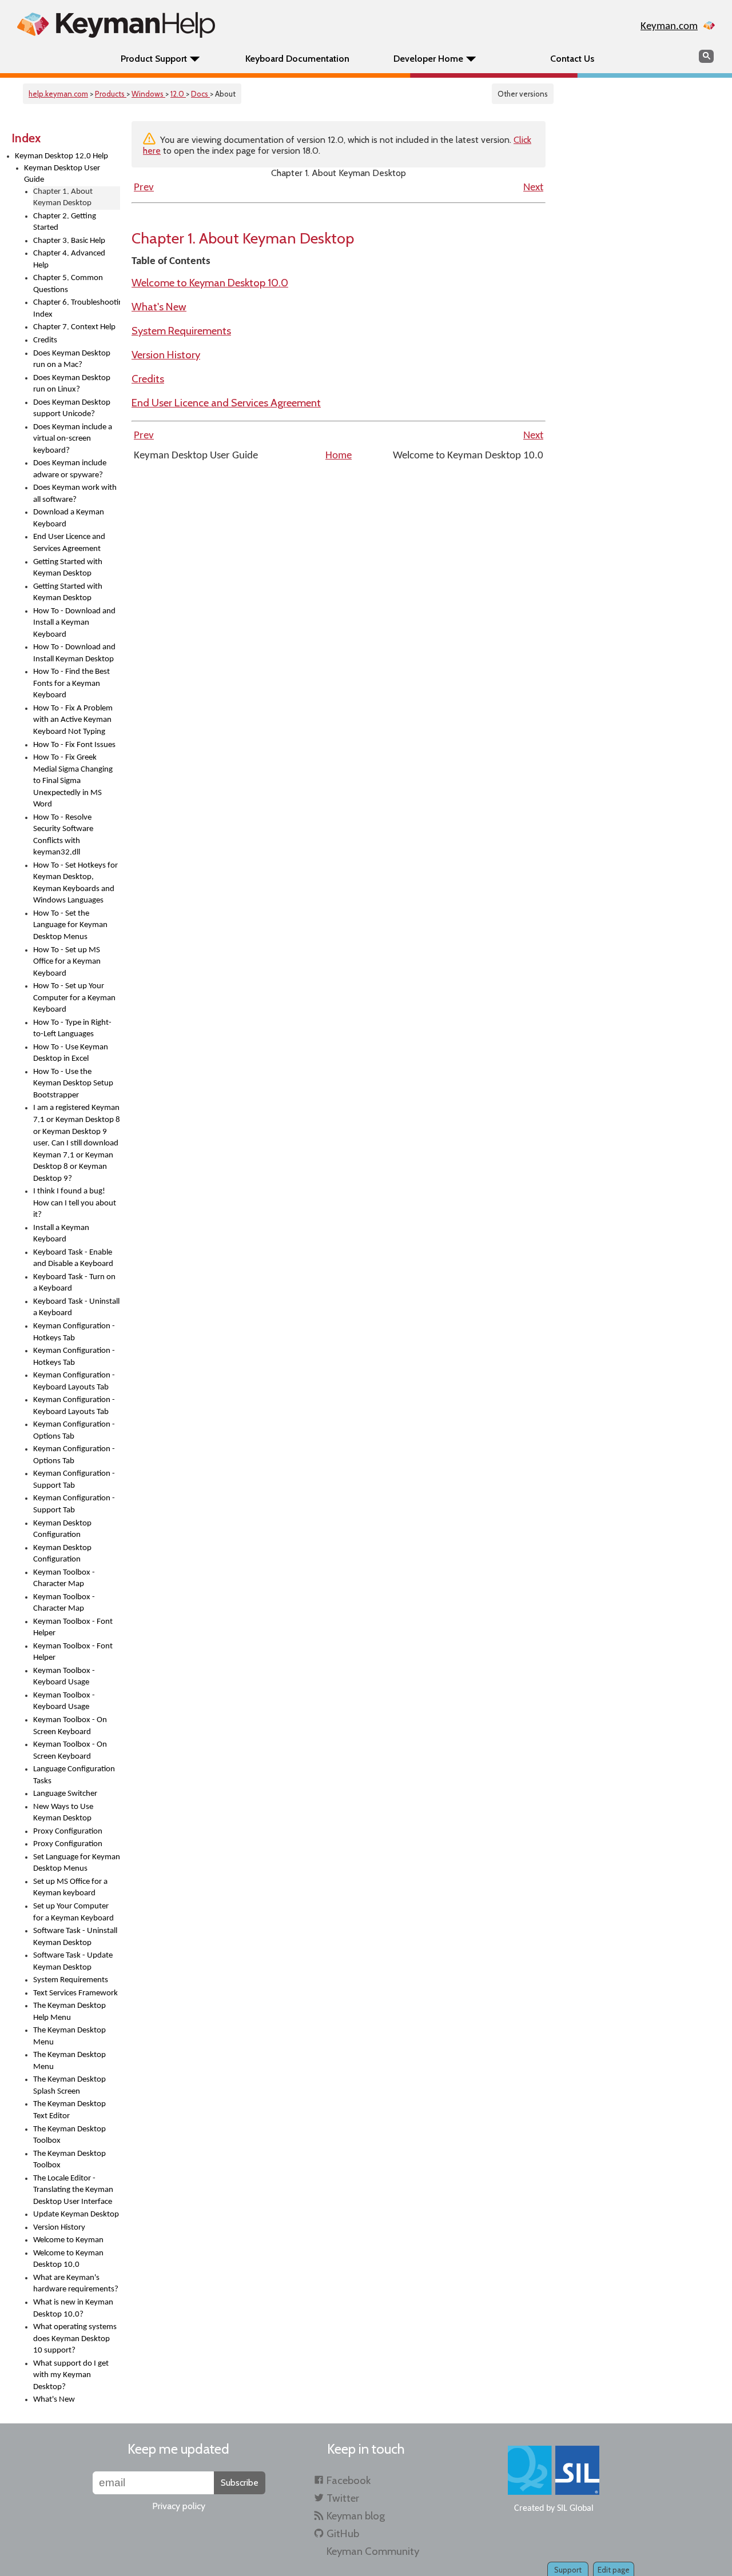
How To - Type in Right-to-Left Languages (72, 1029)
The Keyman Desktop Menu (69, 2036)
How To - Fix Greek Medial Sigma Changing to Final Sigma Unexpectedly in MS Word (73, 781)
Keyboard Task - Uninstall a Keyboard (76, 1308)
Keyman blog (356, 2516)
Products (111, 94)
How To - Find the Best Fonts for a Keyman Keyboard (71, 684)
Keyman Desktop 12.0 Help (61, 156)
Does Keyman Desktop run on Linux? (72, 384)
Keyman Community (373, 2551)
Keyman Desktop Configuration (62, 1529)
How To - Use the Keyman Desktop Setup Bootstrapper (73, 1084)
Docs (200, 94)
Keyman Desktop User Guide (62, 174)
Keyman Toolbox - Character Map (64, 1579)
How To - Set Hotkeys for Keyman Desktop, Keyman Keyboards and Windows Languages (75, 883)
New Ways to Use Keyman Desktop (63, 1813)
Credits (45, 340)
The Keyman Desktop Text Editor (69, 2110)
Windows (148, 94)
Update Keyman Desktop (76, 2214)
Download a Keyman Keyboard (69, 518)
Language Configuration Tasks (74, 1775)
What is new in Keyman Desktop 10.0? (73, 2309)
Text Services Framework (75, 1993)
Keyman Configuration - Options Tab (74, 1431)
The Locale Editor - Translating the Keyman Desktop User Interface (73, 2190)
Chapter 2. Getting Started (65, 222)
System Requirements (71, 1980)
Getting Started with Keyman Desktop (68, 568)
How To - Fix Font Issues (74, 745)
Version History (59, 2228)
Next (533, 188)
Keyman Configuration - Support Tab (74, 1480)
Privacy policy (179, 2506)
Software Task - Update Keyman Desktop (73, 1962)
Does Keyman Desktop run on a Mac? (72, 360)
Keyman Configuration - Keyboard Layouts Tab (74, 1381)
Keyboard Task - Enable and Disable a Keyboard (73, 1259)
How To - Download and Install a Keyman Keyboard (74, 623)
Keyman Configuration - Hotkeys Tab (74, 1332)
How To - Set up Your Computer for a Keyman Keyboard (74, 998)
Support (568, 2570)
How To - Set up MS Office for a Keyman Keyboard (67, 962)
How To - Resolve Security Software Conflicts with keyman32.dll (63, 835)
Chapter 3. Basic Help (69, 241)
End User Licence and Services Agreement (69, 543)
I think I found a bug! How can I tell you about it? (75, 1203)
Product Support (154, 59)
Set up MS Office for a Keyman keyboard (70, 1888)
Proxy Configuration (68, 1832)
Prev (144, 188)
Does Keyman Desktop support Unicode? (72, 409)
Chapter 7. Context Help (74, 327)
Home (339, 456)
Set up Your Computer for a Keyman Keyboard (73, 1912)
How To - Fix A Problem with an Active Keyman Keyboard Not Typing (73, 720)
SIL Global (575, 2509)
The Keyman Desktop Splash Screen (69, 2086)
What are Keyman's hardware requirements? (76, 2284)
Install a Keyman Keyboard (61, 1234)
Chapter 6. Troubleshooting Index (77, 309)
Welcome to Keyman (68, 2240)
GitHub (343, 2533)
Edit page (614, 2570)
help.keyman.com (58, 94)
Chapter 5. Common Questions (68, 284)
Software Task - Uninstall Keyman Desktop (75, 1937)
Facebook (349, 2480)
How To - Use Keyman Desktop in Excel (71, 1053)
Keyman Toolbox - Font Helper (73, 1628)
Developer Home (428, 59)
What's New (54, 2400)
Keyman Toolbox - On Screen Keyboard (70, 1726)
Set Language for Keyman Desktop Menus (77, 1863)
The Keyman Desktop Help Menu (69, 2012)
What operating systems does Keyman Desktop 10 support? (75, 2339)
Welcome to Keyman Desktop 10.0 (68, 2259)
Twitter (343, 2498)
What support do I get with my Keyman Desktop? (71, 2375)
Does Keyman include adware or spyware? (70, 469)
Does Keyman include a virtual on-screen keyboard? (73, 439)
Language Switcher (65, 1794)
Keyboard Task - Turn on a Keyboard (74, 1283)
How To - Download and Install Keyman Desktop (74, 653)
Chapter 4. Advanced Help (69, 259)
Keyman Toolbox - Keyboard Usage (64, 1677)
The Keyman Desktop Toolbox (69, 2135)
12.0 (178, 94)
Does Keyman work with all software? (75, 494)
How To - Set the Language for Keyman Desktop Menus (70, 925)
